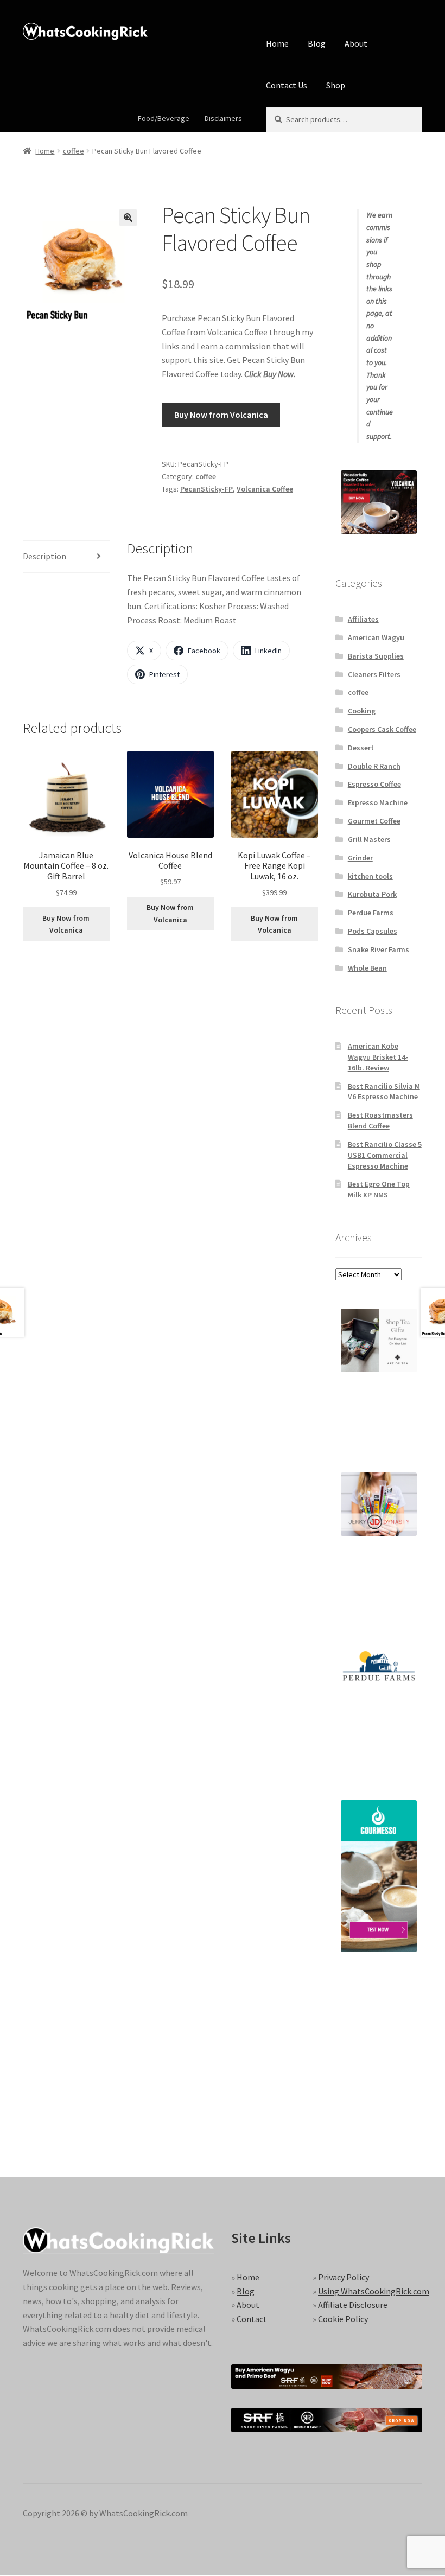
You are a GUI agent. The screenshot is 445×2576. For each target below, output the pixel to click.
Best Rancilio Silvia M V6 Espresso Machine (384, 1092)
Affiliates (363, 619)
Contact (252, 2319)
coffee (74, 151)
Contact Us (287, 85)
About (356, 43)
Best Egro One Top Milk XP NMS (379, 1189)
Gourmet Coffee (374, 821)
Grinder (360, 858)
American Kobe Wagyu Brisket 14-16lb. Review (378, 1057)
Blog (317, 43)
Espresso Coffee (374, 784)
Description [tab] (44, 556)
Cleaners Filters (374, 674)
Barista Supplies (376, 656)
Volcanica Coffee (265, 489)
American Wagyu (376, 637)
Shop (336, 85)
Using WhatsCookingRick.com (374, 2291)
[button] (128, 218)
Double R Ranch (374, 766)
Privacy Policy (344, 2277)
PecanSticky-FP (206, 489)
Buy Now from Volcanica (221, 415)
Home (277, 43)
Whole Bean (367, 968)
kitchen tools (370, 876)
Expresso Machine (378, 802)
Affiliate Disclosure (353, 2305)
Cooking (362, 711)
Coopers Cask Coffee (382, 729)
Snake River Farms (379, 949)
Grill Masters (369, 839)
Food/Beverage (164, 118)
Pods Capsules (373, 931)
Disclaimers (223, 118)
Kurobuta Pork (372, 894)
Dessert (361, 748)
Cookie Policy (343, 2319)
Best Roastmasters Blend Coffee (380, 1120)
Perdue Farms (371, 913)
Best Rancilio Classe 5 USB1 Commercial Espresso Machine (385, 1155)
